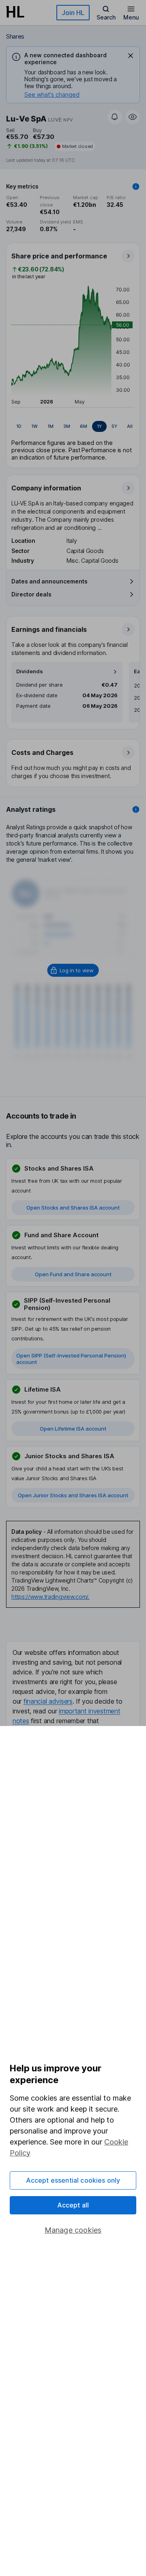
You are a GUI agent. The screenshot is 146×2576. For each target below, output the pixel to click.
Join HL (73, 13)
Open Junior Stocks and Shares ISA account (73, 1495)
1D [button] (19, 426)
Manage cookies (73, 2230)
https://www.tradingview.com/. (50, 1597)
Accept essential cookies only (73, 2180)
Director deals (31, 594)
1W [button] (34, 426)
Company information (46, 488)
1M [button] (50, 426)
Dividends (30, 671)
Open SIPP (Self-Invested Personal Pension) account (71, 1359)
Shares (15, 36)
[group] (73, 427)
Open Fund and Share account (73, 1274)
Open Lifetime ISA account (73, 1429)
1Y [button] (99, 426)
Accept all (73, 2205)
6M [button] (84, 426)
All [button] (130, 426)
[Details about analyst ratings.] (136, 809)
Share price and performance (59, 256)
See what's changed (52, 94)
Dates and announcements (49, 581)
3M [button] (67, 426)
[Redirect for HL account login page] (73, 970)
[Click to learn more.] (136, 186)
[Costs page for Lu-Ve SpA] (73, 763)
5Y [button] (114, 426)
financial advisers (48, 1701)
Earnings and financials (49, 629)
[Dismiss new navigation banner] (131, 56)
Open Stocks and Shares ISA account (73, 1208)
